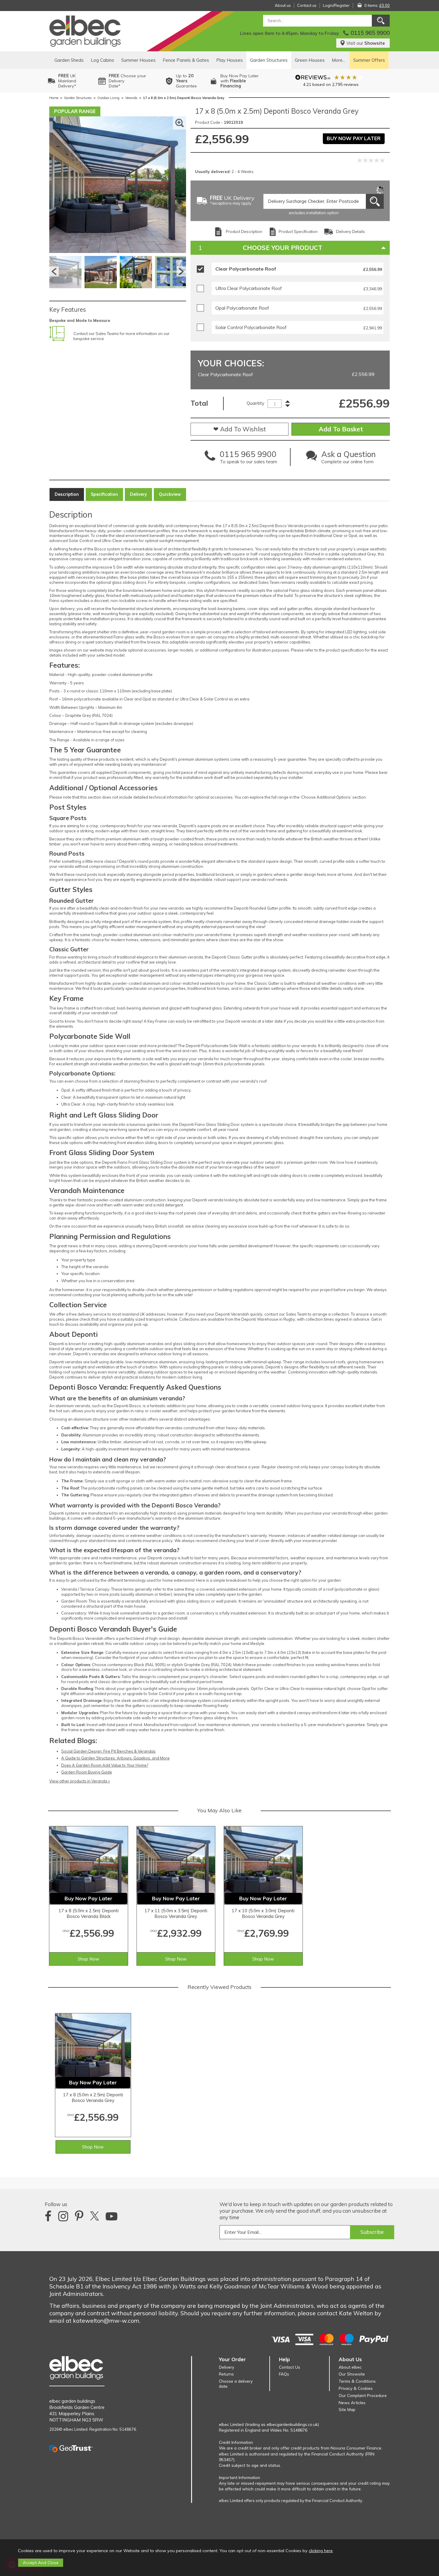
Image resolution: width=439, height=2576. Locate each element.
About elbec (350, 2367)
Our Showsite (352, 2374)
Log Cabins (102, 60)
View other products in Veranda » (80, 1781)
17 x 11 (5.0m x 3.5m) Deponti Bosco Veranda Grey (176, 1913)
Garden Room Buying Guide (87, 1772)
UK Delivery (232, 201)
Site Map (347, 2409)
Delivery (138, 494)
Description (67, 494)
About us (283, 5)
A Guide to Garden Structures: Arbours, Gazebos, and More (115, 1758)
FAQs (284, 2374)
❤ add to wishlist (240, 429)
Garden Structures (269, 60)
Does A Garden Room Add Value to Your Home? (105, 1765)
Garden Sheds (69, 60)
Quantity (255, 403)
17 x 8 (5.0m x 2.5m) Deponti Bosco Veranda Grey (93, 2097)
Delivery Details (350, 231)
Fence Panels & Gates (186, 60)
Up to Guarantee (186, 81)
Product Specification (298, 231)
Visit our (366, 43)
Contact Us (290, 2367)
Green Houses (310, 60)
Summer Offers (369, 60)
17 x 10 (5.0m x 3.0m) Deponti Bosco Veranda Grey (263, 1913)
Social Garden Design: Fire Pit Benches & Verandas (108, 1751)
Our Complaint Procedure (363, 2395)
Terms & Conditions (357, 2381)
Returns (226, 2374)
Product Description (244, 231)
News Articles (352, 2403)
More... (339, 60)
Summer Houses (138, 60)
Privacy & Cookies (356, 2388)
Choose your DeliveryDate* (127, 81)
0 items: (377, 5)
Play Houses (230, 60)
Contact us (307, 5)
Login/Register (336, 5)
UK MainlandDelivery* (67, 81)
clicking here (321, 2551)
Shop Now (88, 1959)
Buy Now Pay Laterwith (240, 81)
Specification (104, 494)
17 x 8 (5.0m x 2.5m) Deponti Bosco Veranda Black (89, 1913)
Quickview (170, 494)
